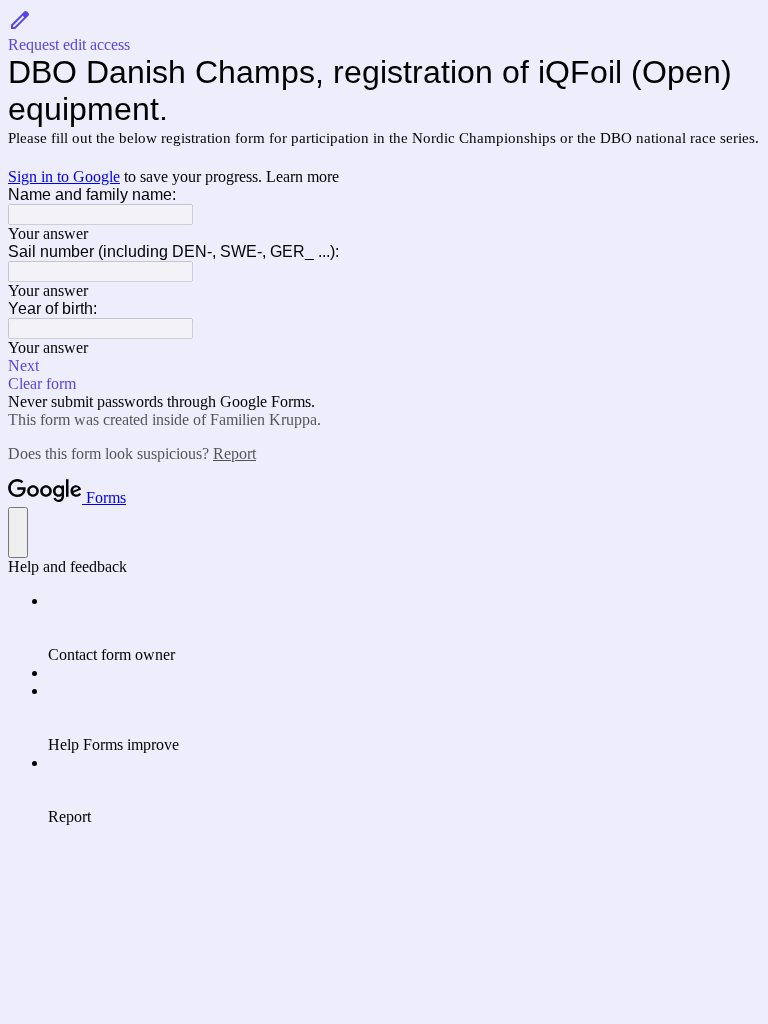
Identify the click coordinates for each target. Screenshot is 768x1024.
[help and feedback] (18, 532)
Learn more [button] (302, 176)
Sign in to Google (64, 176)
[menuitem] (404, 628)
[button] (384, 31)
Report (234, 453)
